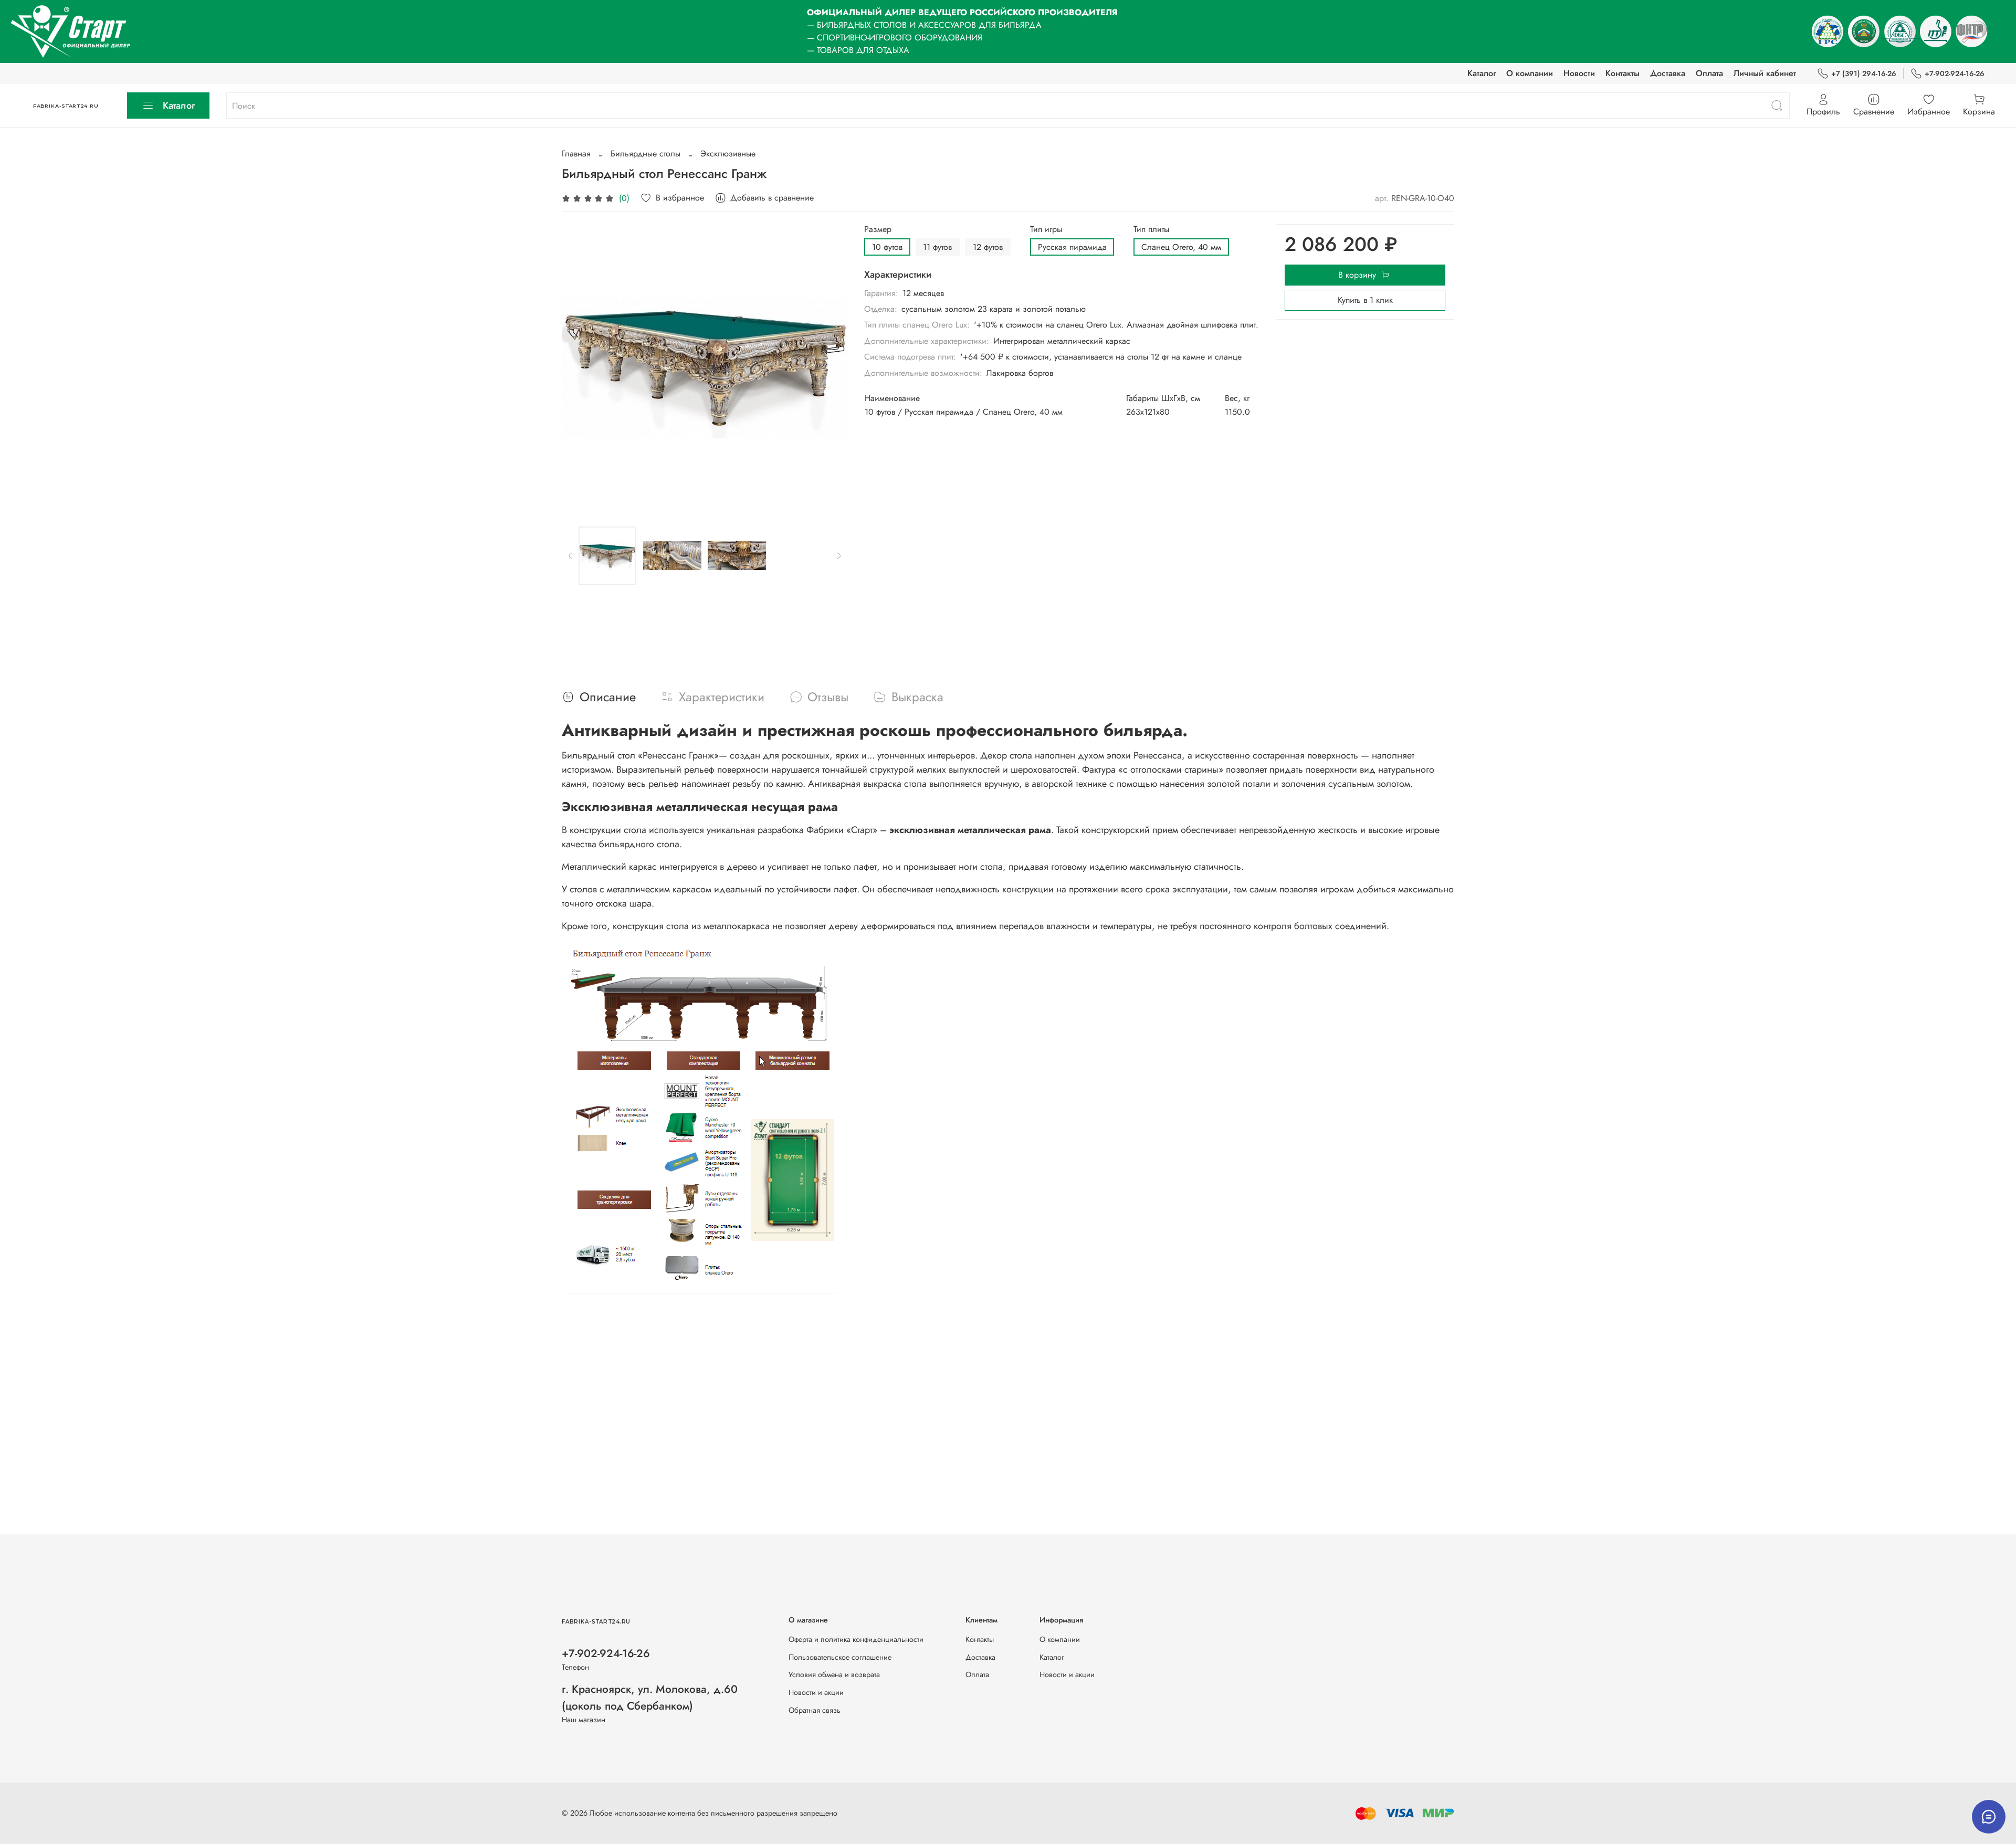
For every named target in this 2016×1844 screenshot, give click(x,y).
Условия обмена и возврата (834, 1674)
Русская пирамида (1072, 247)
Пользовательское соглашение (840, 1657)
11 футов (937, 247)
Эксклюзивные (728, 154)
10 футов (887, 247)
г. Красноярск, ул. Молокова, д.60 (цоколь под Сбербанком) (650, 1697)
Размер (878, 229)
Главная (576, 154)
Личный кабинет (1765, 73)
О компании (1530, 73)
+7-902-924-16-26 (1955, 73)
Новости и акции (816, 1692)
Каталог (1482, 73)
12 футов (988, 247)
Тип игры (1046, 229)
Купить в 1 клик (1365, 300)
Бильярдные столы (645, 154)
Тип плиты (1151, 229)
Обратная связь (815, 1710)
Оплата (1709, 73)
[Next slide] (831, 367)
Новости (1579, 73)
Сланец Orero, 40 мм (1181, 247)
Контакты (1623, 73)
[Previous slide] (579, 367)
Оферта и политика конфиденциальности (856, 1639)
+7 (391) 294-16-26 (1864, 73)
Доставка (1668, 73)
